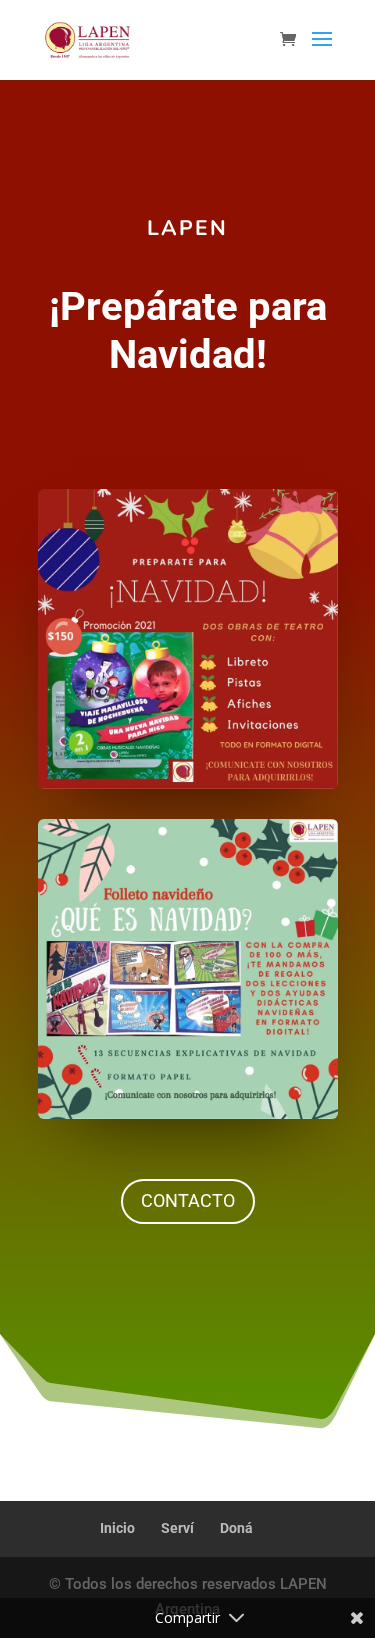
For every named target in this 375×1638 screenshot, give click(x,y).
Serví (177, 1528)
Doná (236, 1528)
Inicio (117, 1528)
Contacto (188, 1200)
